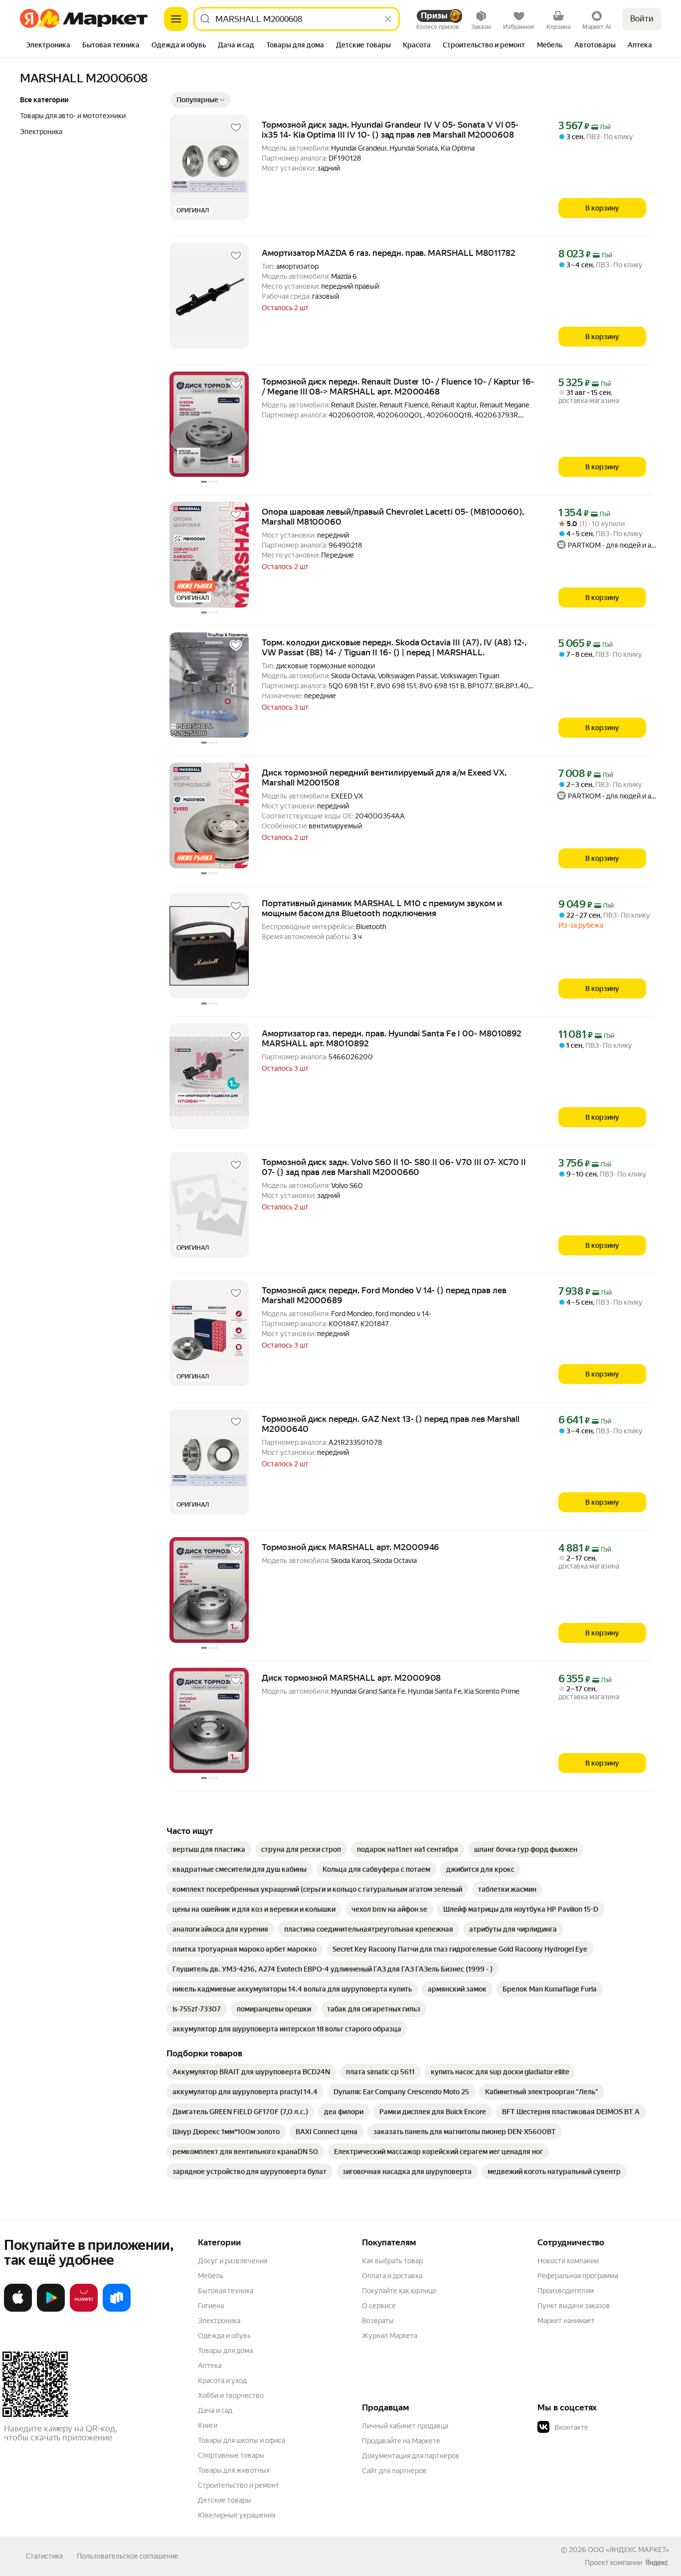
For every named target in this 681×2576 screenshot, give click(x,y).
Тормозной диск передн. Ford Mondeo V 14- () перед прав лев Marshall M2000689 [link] (384, 1295)
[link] (209, 1849)
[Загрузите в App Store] (18, 2310)
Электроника (219, 2321)
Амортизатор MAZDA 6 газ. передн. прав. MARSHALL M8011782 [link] (389, 253)
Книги (208, 2425)
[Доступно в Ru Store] (117, 2310)
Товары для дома (225, 2351)
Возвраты (378, 2321)
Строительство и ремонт (239, 2485)
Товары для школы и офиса (242, 2440)
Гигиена (211, 2306)
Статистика (44, 2556)
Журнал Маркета (390, 2336)
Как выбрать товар (392, 2261)
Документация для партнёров (411, 2456)
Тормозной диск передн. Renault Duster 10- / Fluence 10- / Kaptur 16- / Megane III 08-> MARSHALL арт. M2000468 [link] (398, 387)
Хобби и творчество (231, 2395)
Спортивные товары (231, 2455)
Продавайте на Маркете (401, 2441)
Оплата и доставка (392, 2276)
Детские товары (225, 2500)
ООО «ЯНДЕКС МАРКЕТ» (628, 2550)
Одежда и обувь (224, 2336)
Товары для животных (234, 2470)
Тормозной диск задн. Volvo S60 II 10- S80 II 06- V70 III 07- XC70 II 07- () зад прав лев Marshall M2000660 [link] (394, 1167)
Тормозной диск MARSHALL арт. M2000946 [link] (350, 1547)
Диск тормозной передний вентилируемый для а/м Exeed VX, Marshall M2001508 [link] (384, 778)
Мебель (211, 2276)
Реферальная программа (578, 2276)
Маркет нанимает (566, 2321)
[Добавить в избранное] (236, 128)
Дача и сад (215, 2410)
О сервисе (379, 2306)
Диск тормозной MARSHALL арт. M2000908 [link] (351, 1678)
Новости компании (568, 2261)
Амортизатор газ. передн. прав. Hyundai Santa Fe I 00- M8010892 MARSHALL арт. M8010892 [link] (392, 1038)
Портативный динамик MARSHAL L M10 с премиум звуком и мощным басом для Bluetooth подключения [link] (382, 908)
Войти (642, 19)
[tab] (48, 46)
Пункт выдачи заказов (574, 2306)
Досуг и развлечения (233, 2261)
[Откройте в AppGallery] (84, 2310)
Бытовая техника (226, 2291)
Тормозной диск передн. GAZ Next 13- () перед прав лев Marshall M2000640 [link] (391, 1424)
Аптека (210, 2366)
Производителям (566, 2291)
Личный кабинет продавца (405, 2426)
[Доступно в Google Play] (51, 2310)
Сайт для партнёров (394, 2471)
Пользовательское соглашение (128, 2556)
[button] (200, 100)
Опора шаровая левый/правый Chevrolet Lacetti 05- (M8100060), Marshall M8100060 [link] (393, 517)
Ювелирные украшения (237, 2515)
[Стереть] (388, 19)
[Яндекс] (657, 2563)
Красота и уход (222, 2380)
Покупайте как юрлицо (399, 2291)
